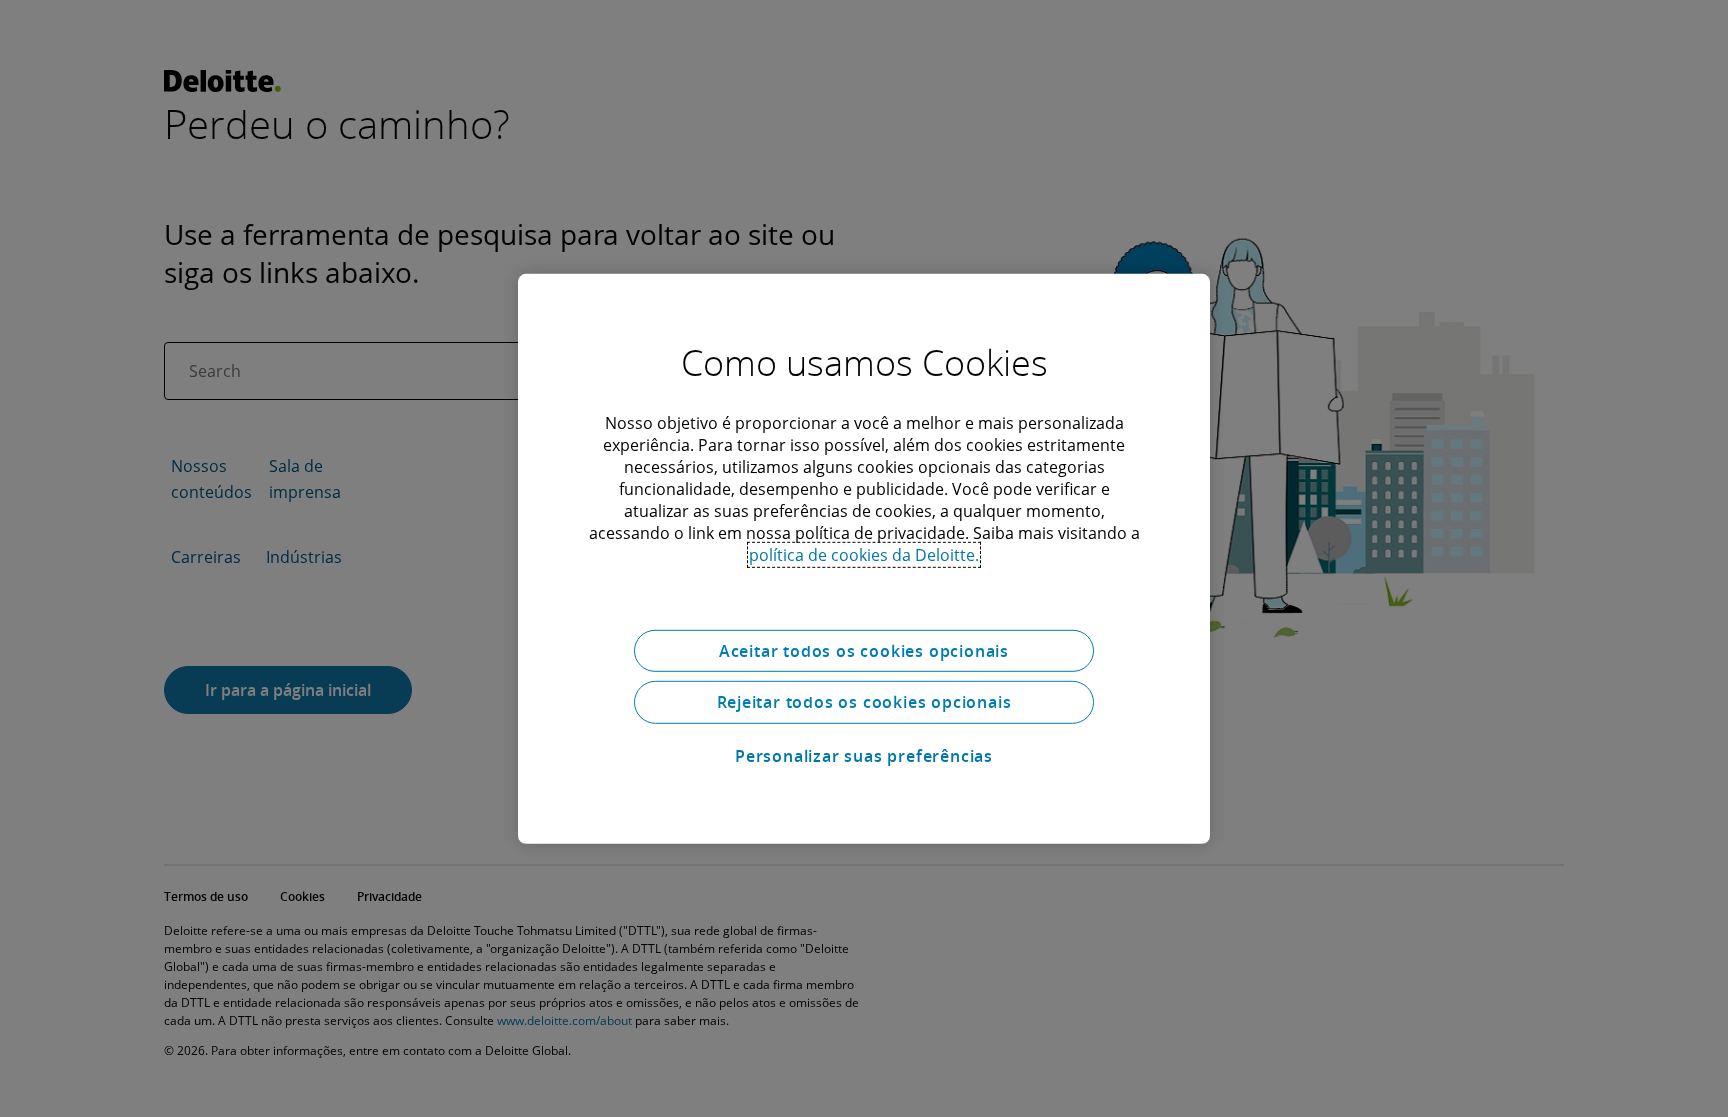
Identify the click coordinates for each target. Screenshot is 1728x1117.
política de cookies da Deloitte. (864, 554)
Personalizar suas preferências (864, 756)
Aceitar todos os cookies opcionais (864, 650)
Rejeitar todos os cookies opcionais (864, 702)
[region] (864, 558)
